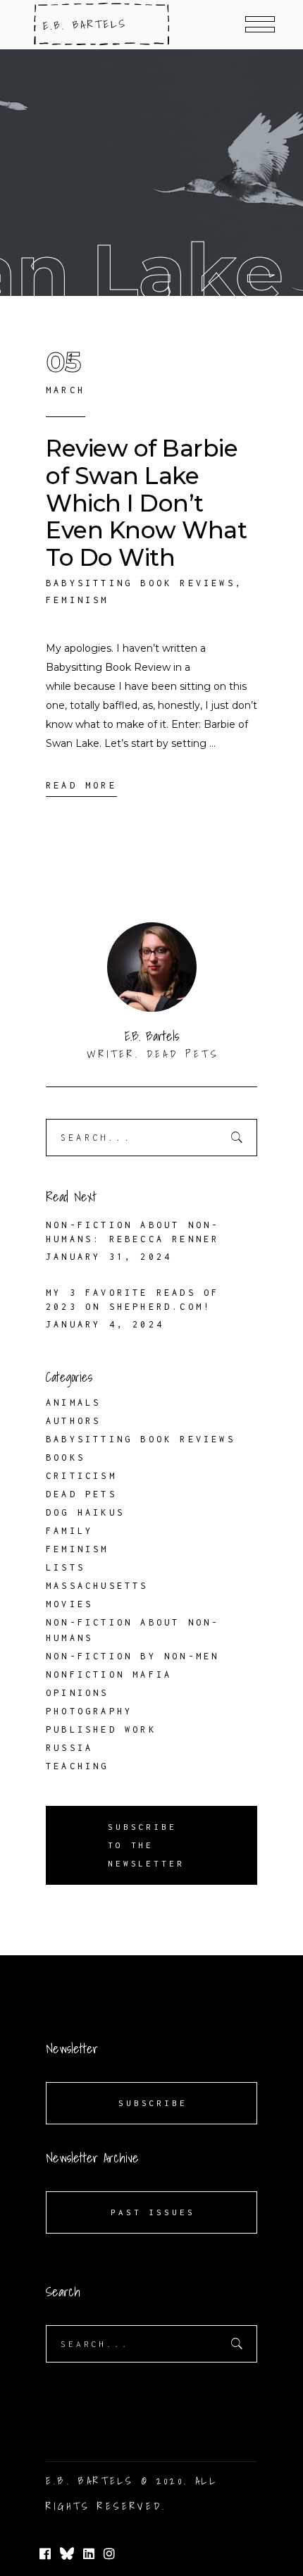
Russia (69, 1748)
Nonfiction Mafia (109, 1674)
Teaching (78, 1766)
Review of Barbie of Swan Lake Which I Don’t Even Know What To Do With (146, 503)
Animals (73, 1402)
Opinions (78, 1693)
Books (66, 1457)
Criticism (81, 1476)
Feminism (78, 600)
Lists (66, 1567)
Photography (89, 1711)
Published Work (101, 1729)
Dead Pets (81, 1494)
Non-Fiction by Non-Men (132, 1656)
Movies (69, 1604)
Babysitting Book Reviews (141, 583)
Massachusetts (97, 1586)
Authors (73, 1421)
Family (69, 1531)
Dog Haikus (85, 1512)
